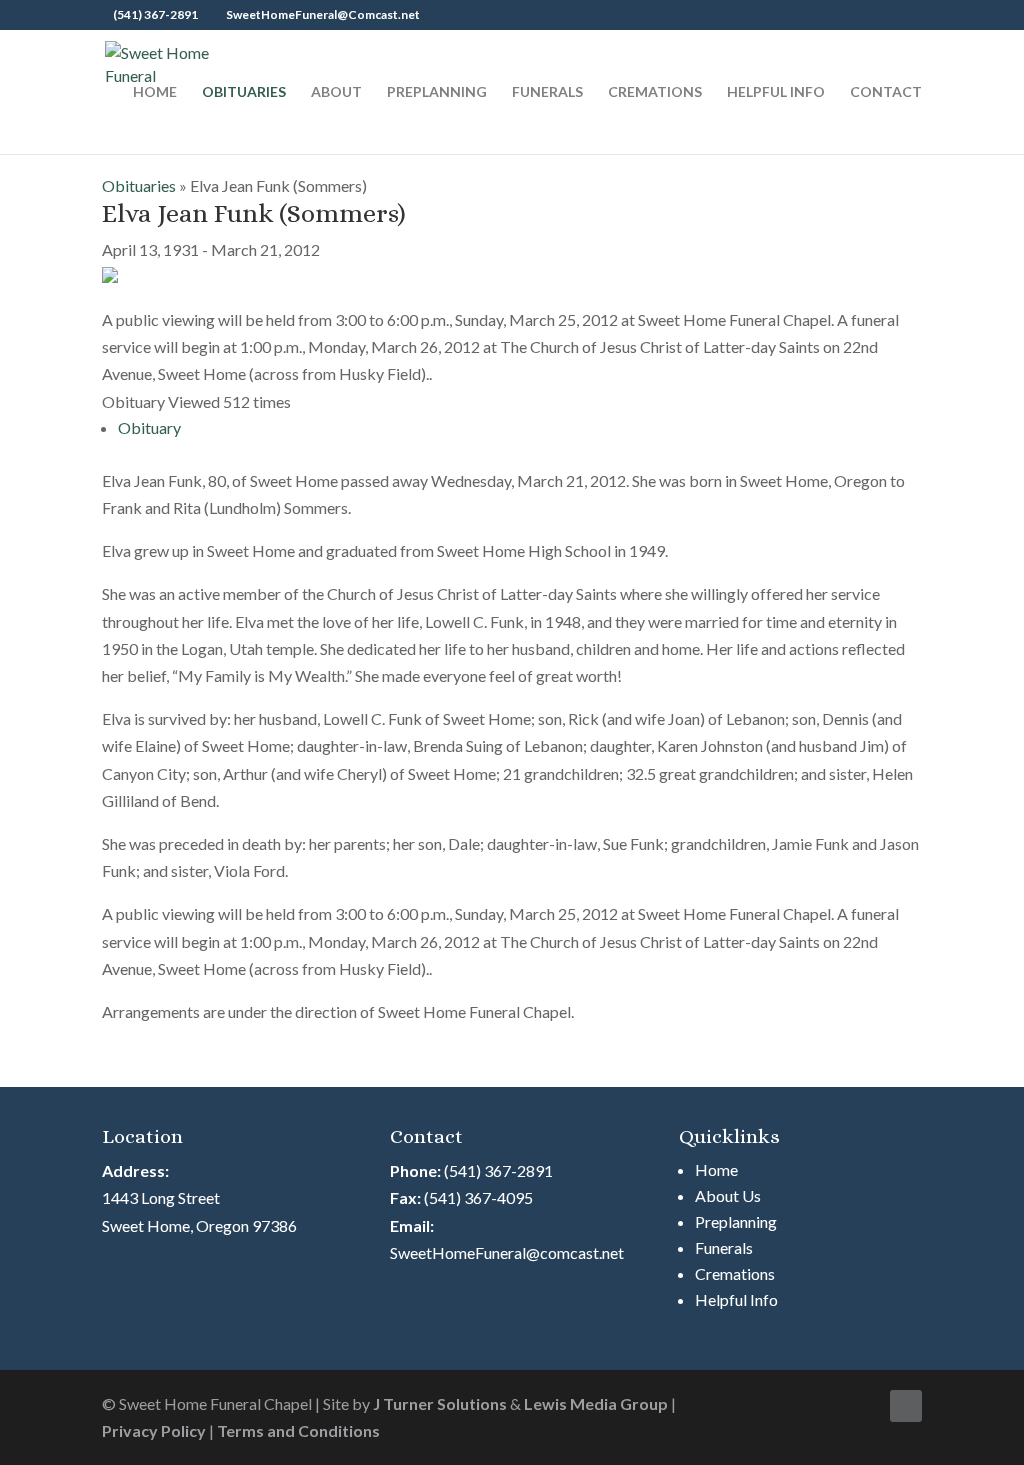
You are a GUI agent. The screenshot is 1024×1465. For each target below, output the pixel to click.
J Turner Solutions (440, 1403)
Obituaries (244, 92)
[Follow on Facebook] (906, 1406)
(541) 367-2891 (498, 1170)
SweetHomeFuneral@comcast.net (507, 1252)
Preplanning (437, 92)
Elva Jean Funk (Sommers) (254, 213)
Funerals (547, 92)
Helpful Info (776, 92)
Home (155, 92)
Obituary (149, 427)
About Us (728, 1195)
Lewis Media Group (596, 1403)
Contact (886, 92)
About (336, 92)
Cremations (655, 92)
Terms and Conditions (298, 1430)
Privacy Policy (154, 1430)
